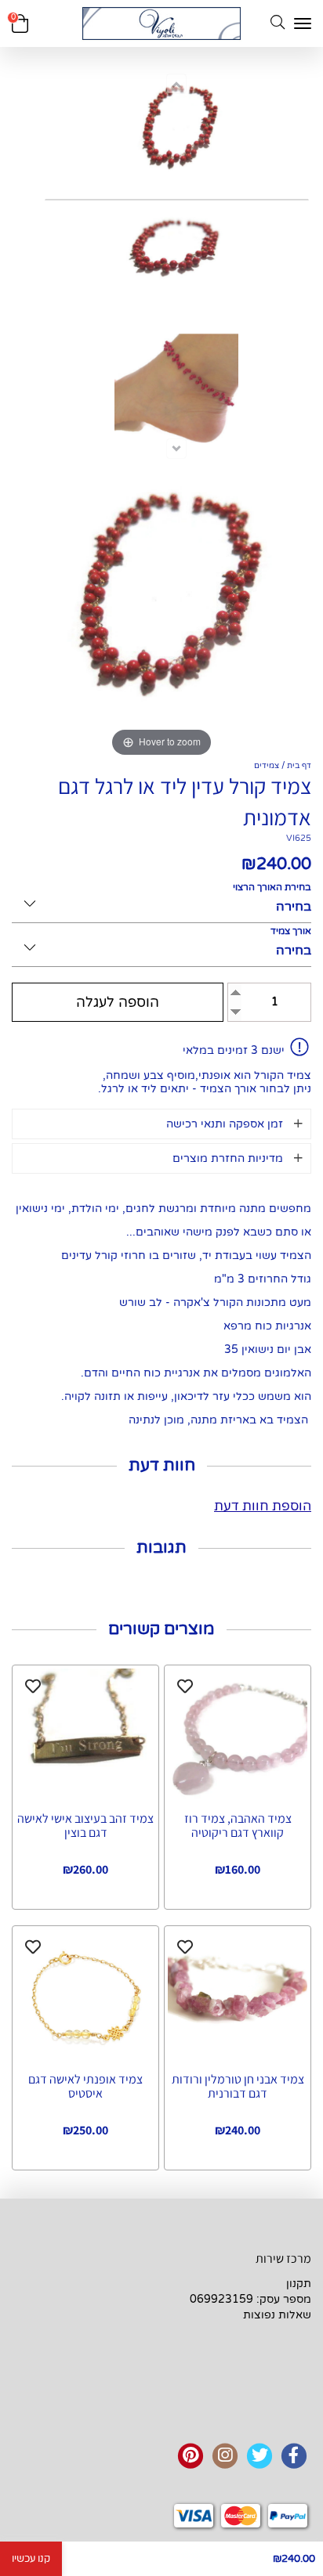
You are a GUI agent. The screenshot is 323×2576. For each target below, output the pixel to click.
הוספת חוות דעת (263, 1506)
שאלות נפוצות (277, 2315)
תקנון (299, 2284)
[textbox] (242, 2284)
